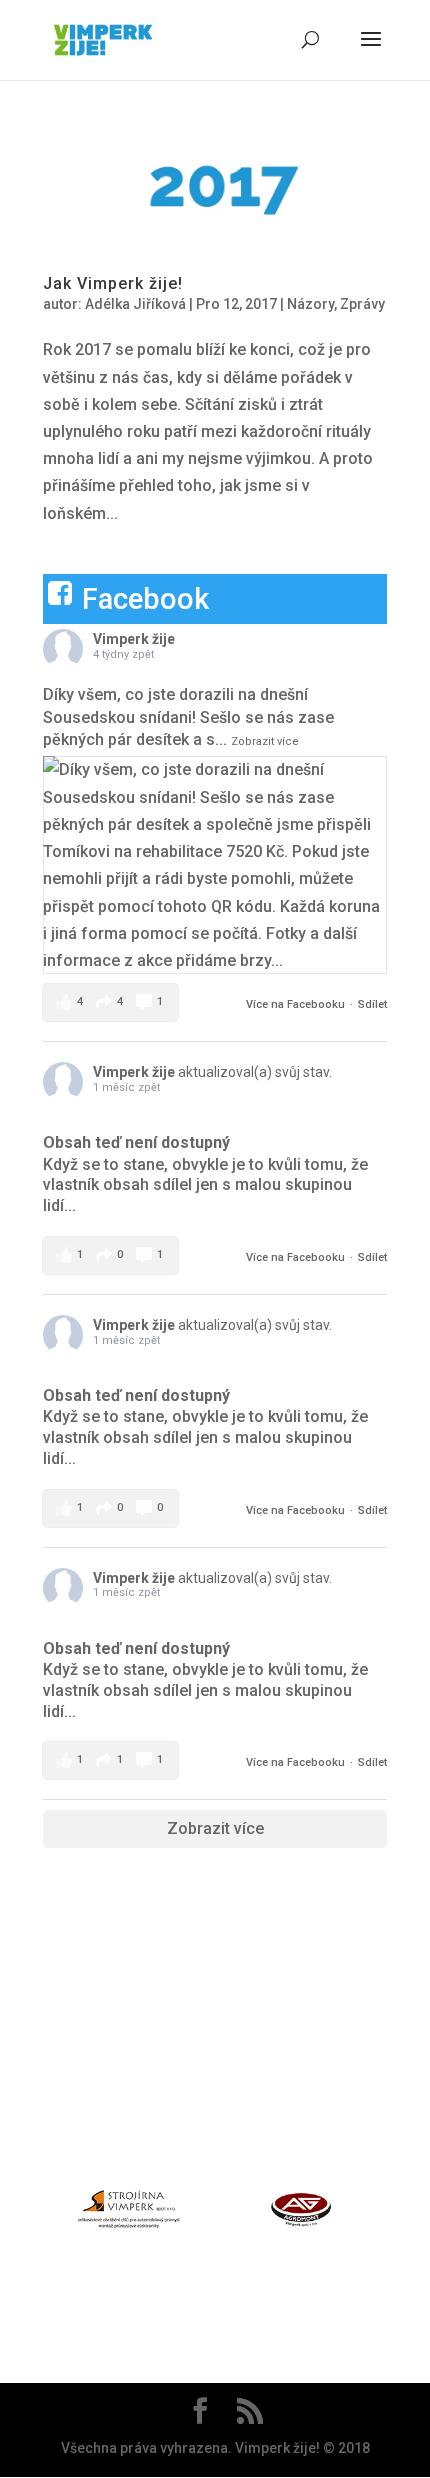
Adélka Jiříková (135, 304)
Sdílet (372, 1004)
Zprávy (362, 304)
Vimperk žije (134, 639)
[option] (129, 2213)
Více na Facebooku (295, 1004)
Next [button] (398, 2213)
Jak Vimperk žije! (113, 283)
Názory (310, 304)
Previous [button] (32, 2213)
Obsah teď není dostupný (136, 1142)
